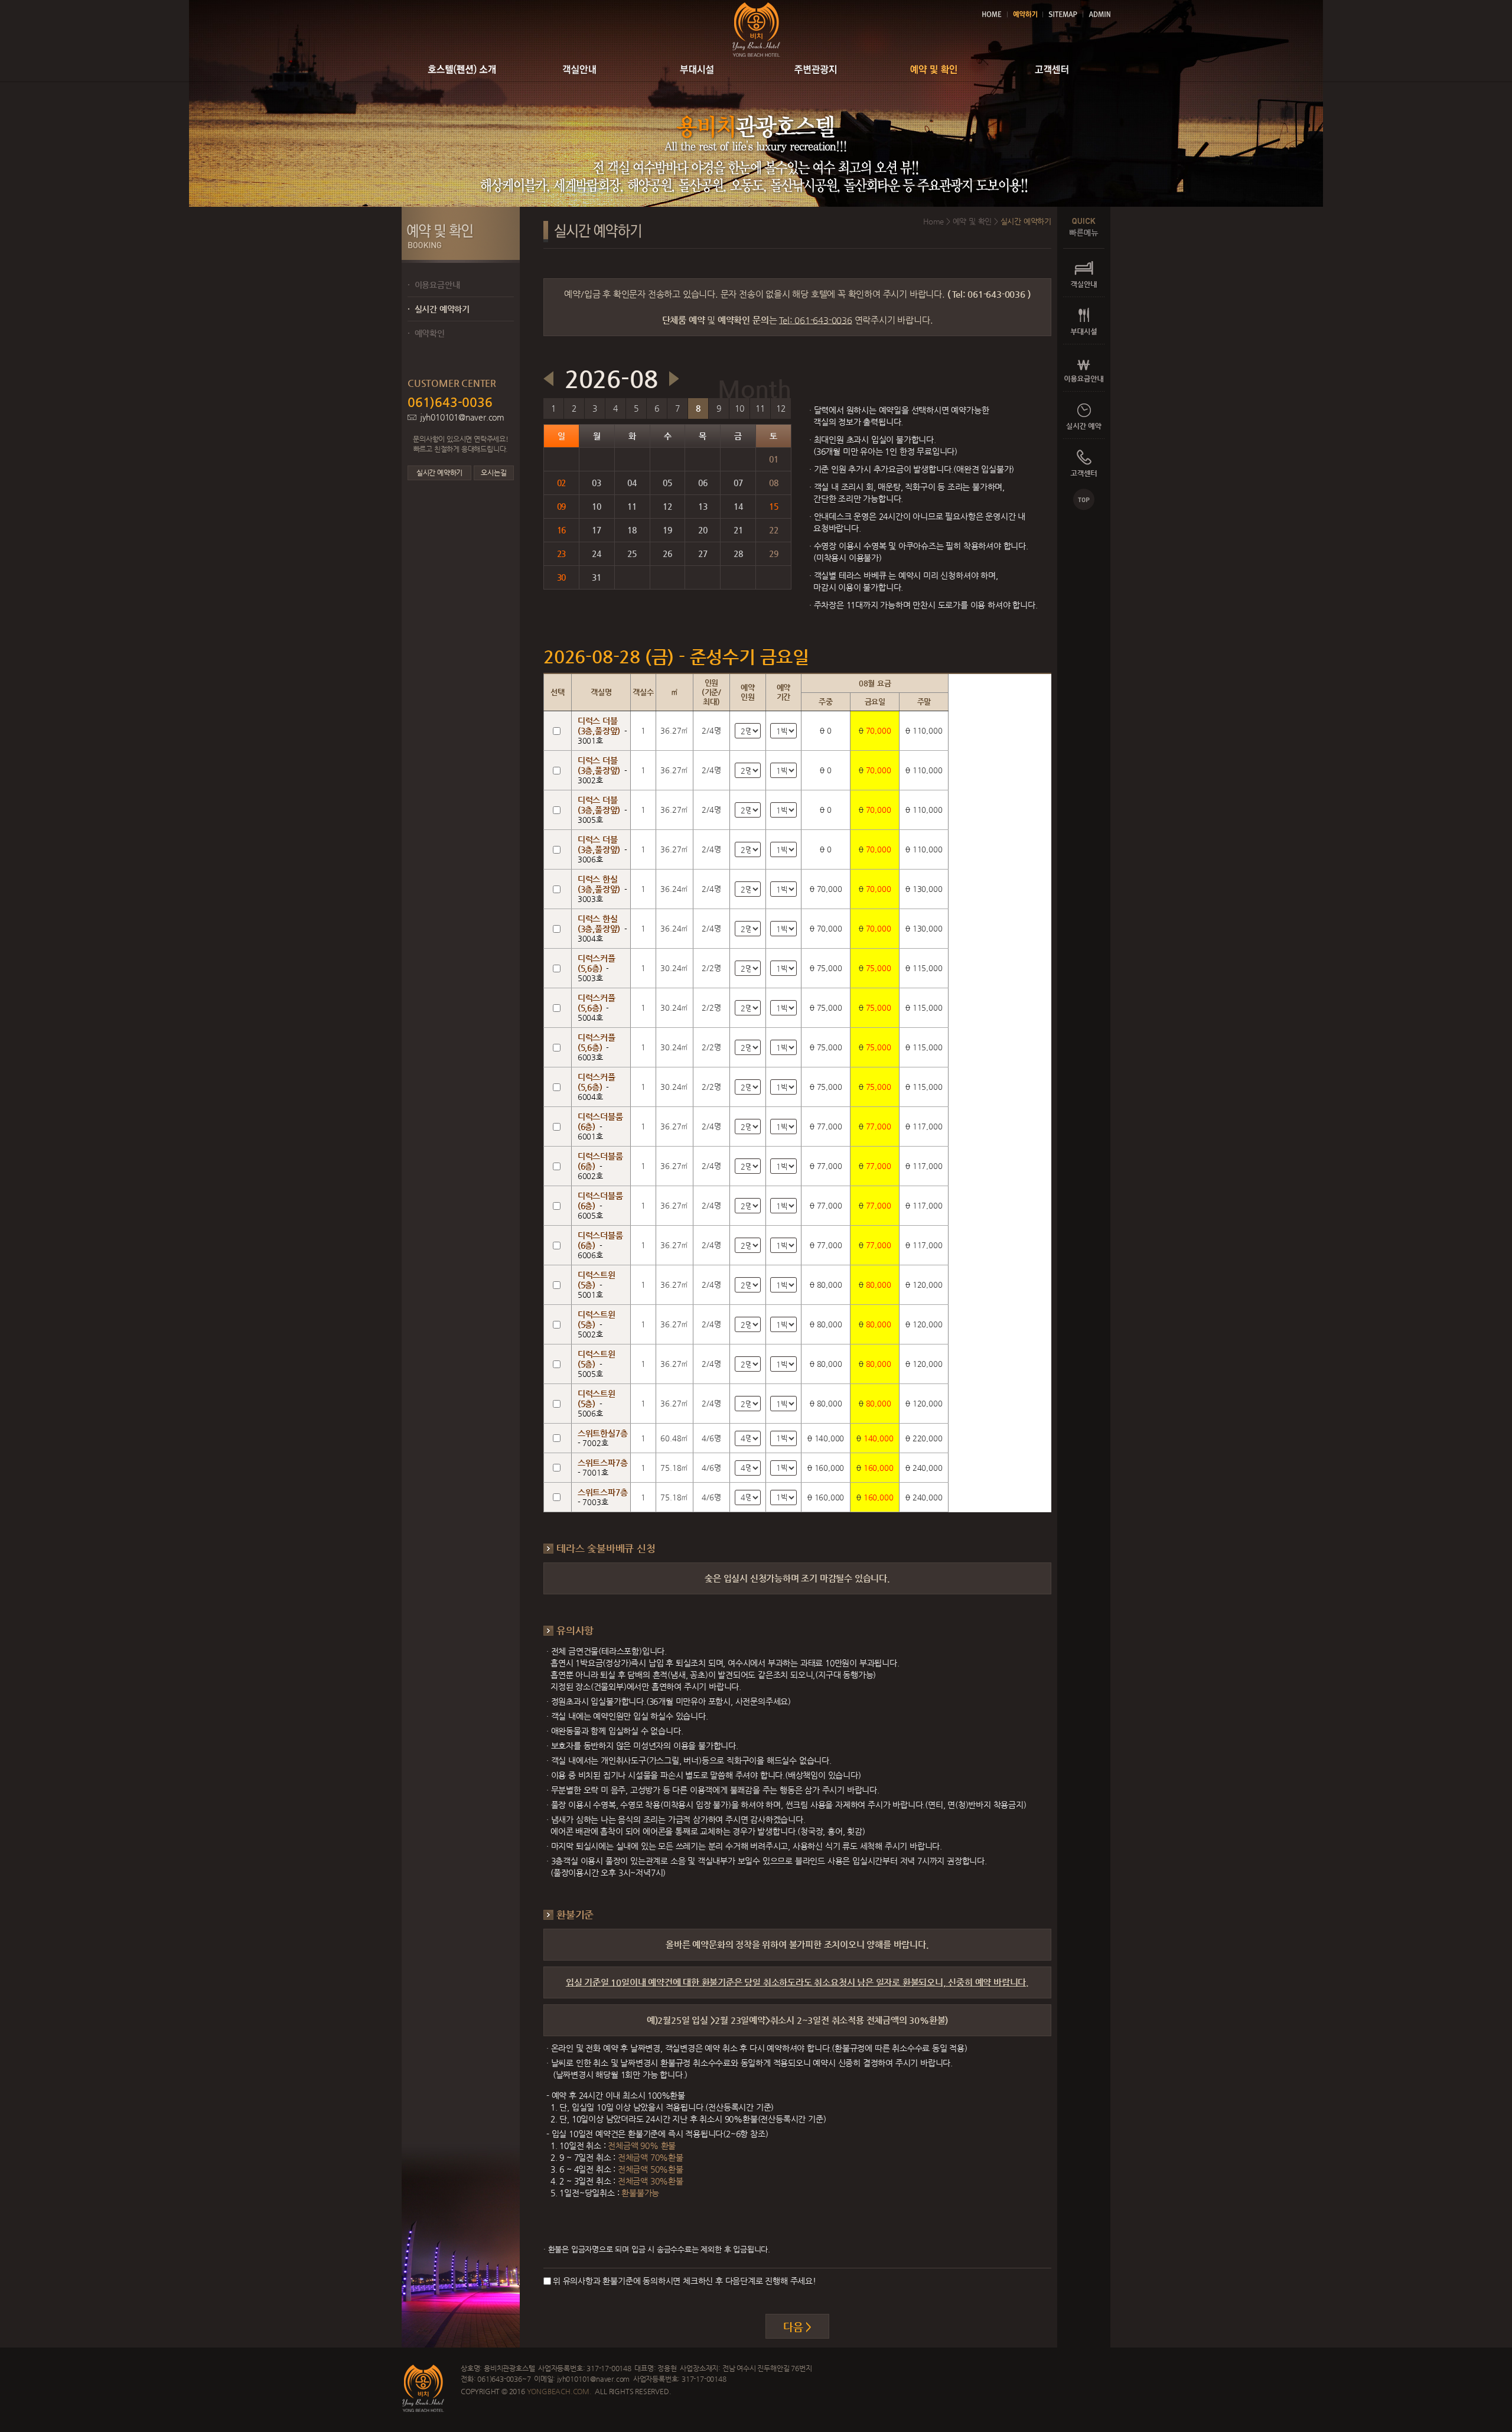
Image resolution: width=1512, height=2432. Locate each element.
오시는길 (493, 473)
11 (760, 408)
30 (562, 577)
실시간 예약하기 (439, 309)
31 (597, 577)
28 (738, 554)
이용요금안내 (434, 285)
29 (774, 554)
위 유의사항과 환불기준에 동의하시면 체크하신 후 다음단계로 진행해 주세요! (685, 2281)
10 (739, 408)
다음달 (674, 379)
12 (781, 408)
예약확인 (426, 333)
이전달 (548, 379)
